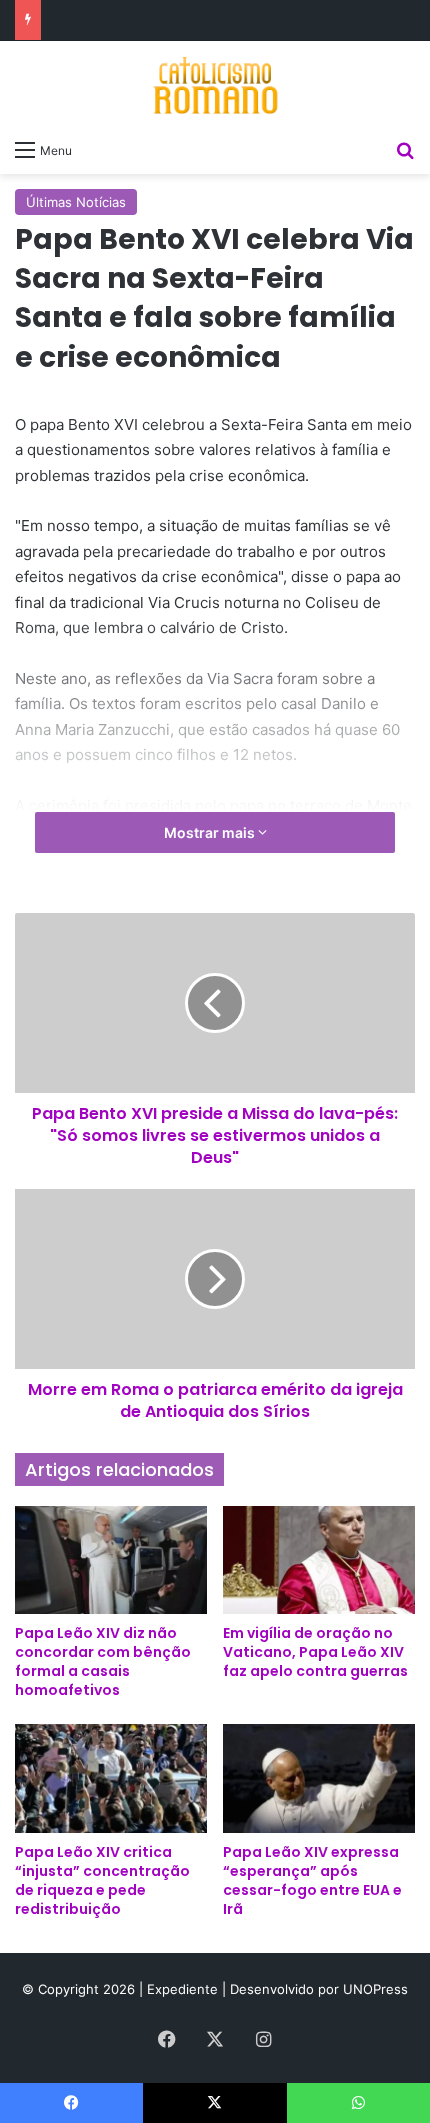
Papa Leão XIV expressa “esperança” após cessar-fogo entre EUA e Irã (312, 1880)
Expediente (184, 1989)
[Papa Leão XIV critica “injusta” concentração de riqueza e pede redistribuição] (111, 1778)
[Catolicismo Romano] (215, 85)
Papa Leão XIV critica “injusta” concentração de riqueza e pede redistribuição (102, 1880)
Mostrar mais (211, 832)
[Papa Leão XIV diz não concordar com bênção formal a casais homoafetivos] (111, 1560)
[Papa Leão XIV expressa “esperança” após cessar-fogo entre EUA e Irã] (319, 1778)
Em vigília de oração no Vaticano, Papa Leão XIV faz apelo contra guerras (315, 1652)
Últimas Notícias (76, 202)
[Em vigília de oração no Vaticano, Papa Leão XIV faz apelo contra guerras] (319, 1560)
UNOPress (375, 1989)
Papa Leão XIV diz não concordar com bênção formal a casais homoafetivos (103, 1661)
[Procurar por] (405, 149)
